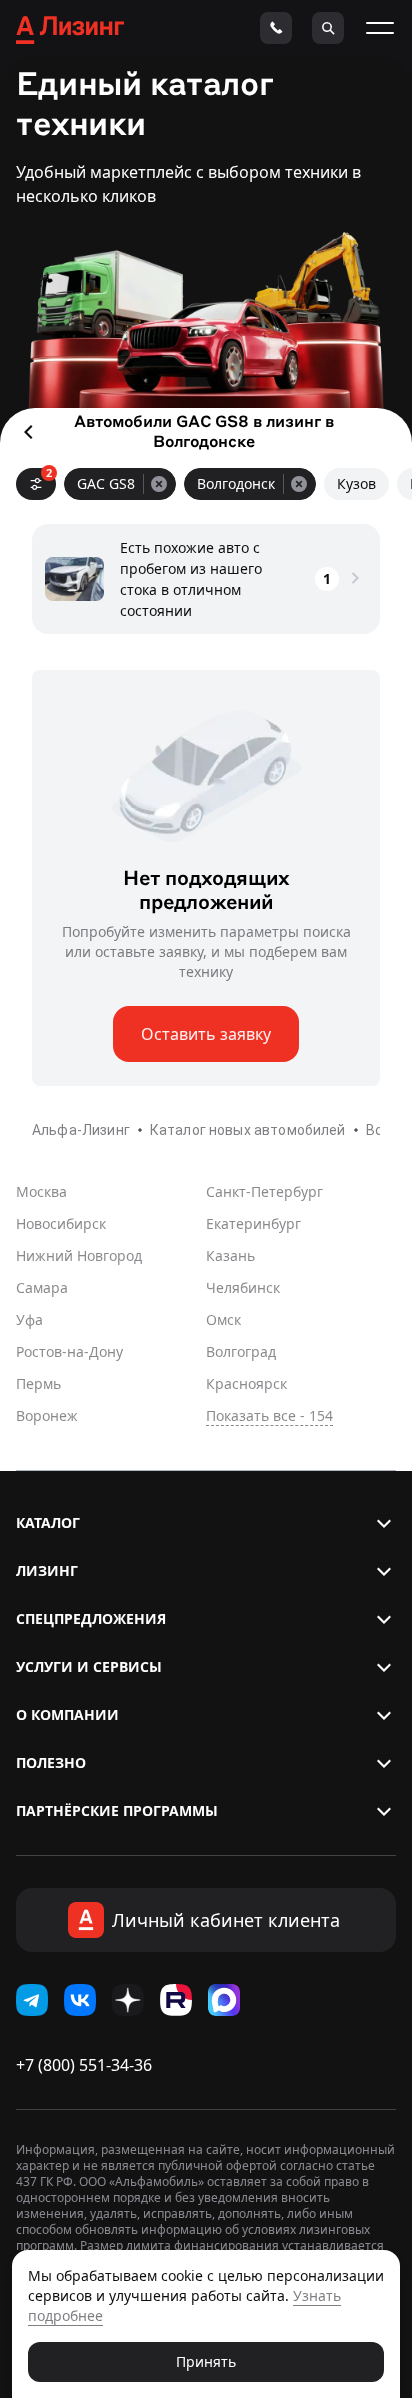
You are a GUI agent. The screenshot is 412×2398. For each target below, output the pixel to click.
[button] (206, 1523)
